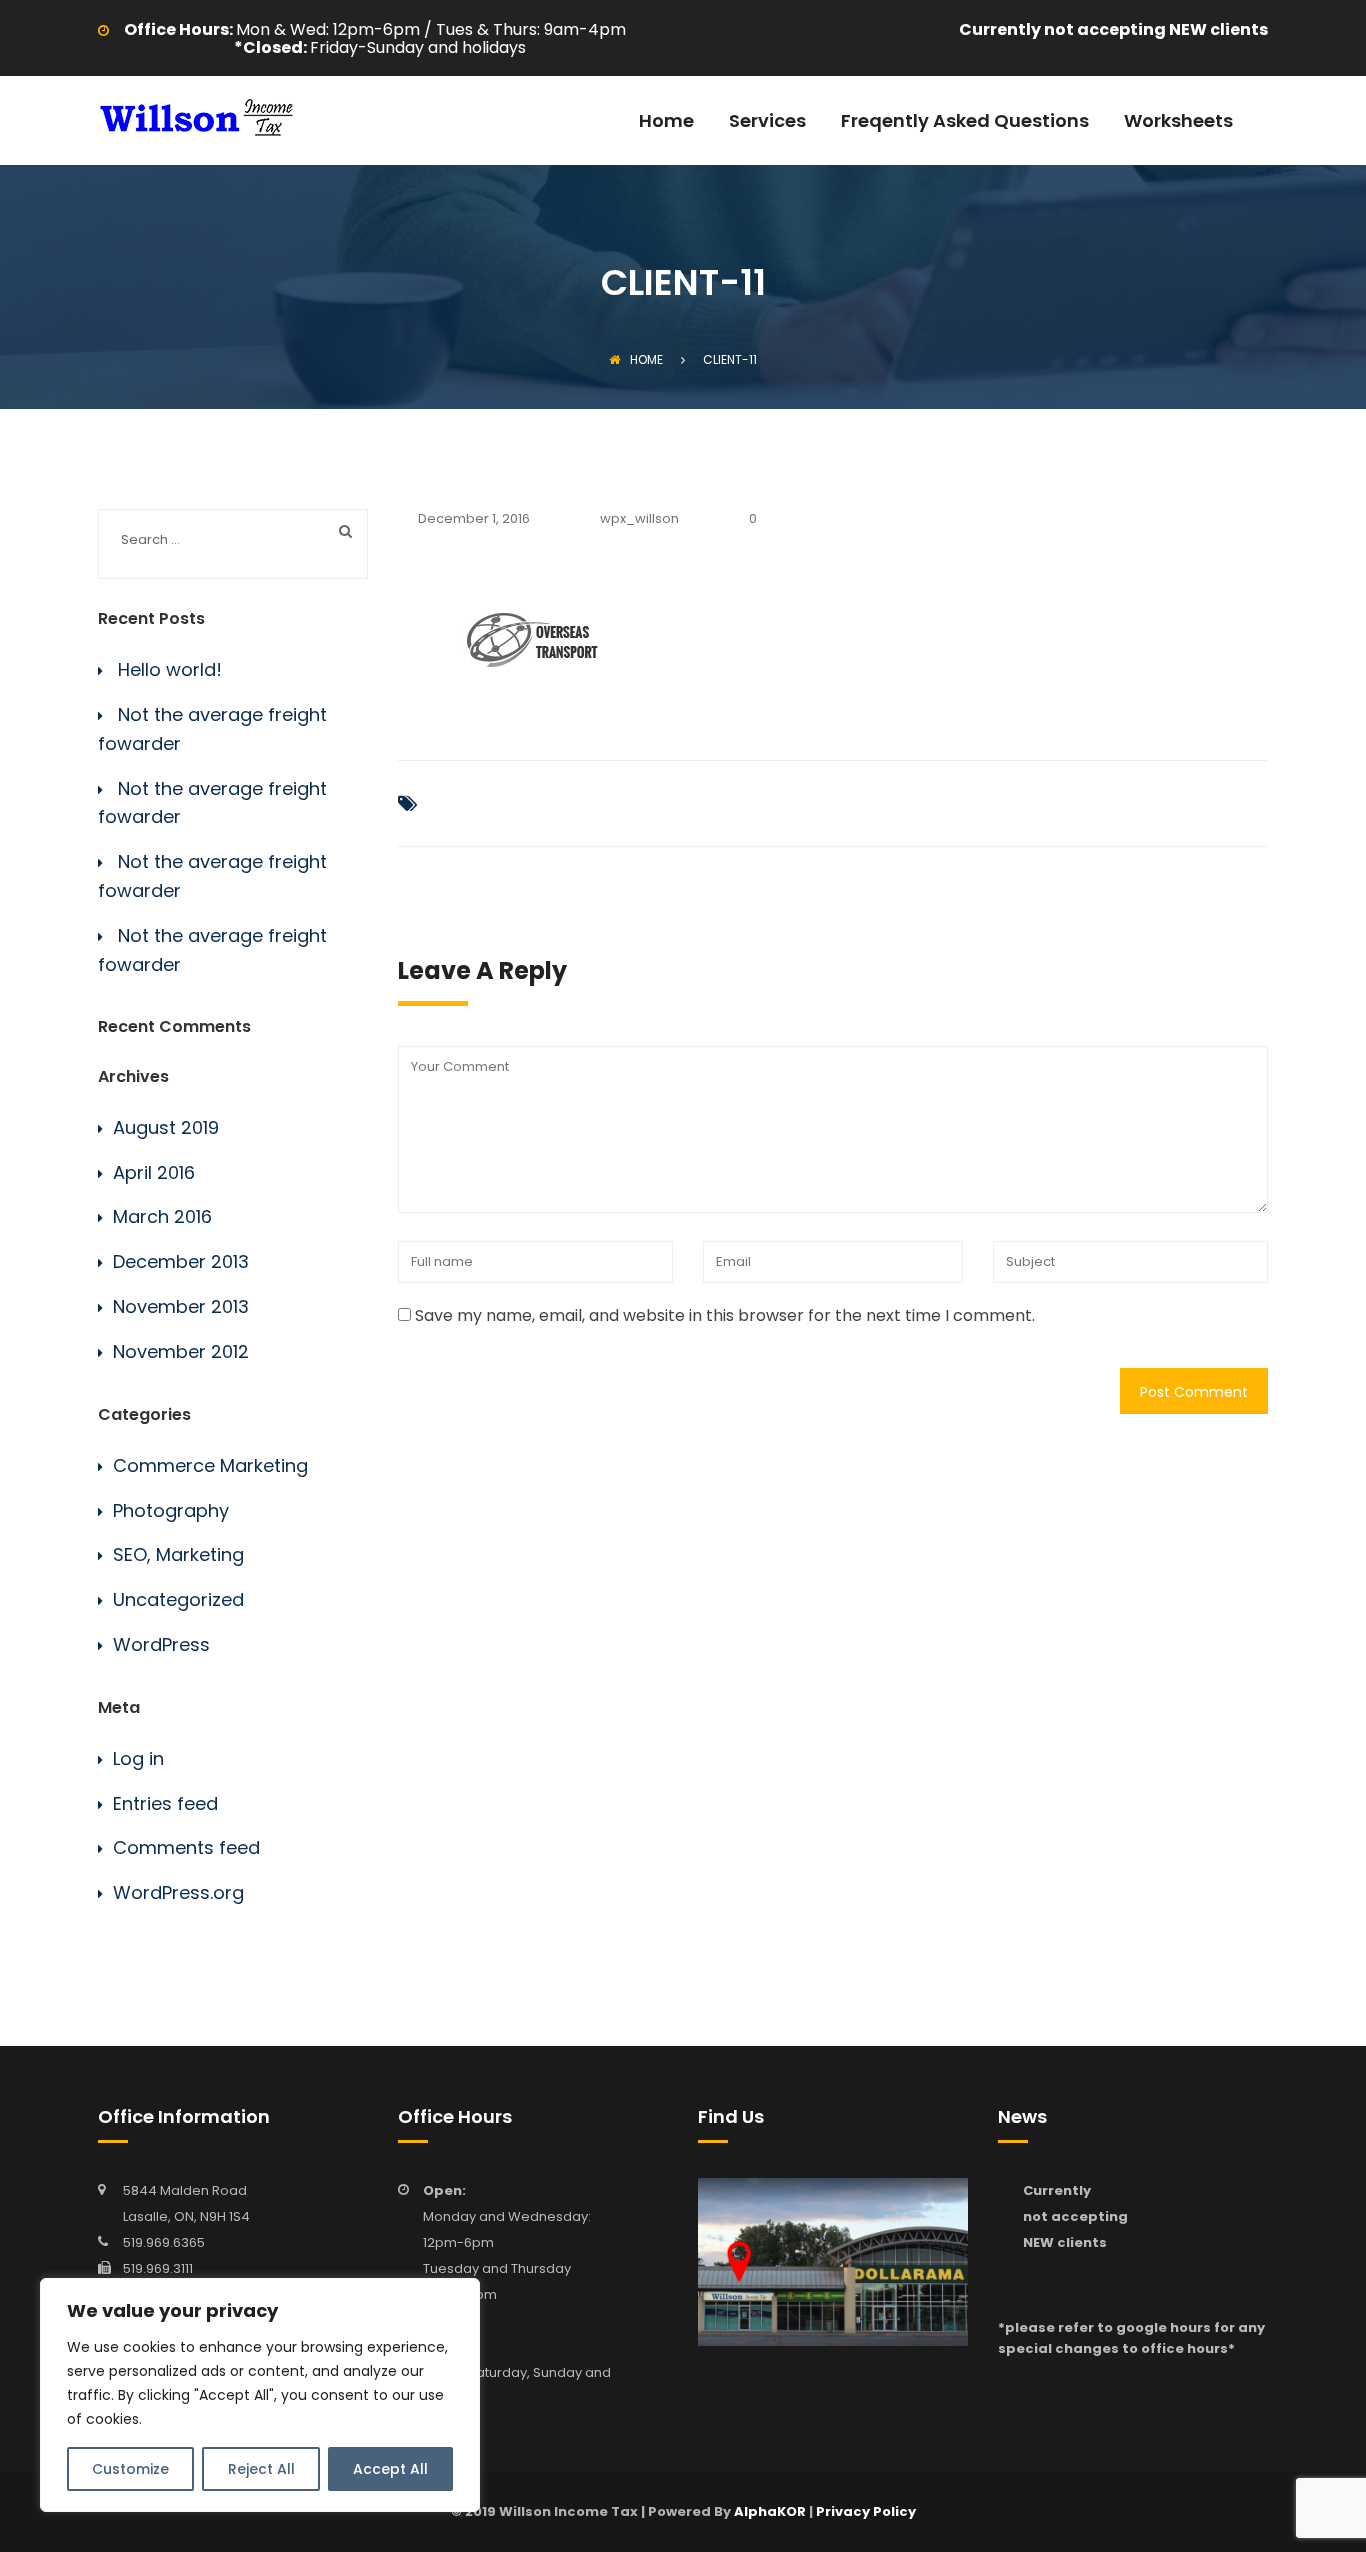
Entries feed (165, 1803)
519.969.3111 (158, 2268)
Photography (171, 1510)
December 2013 (181, 1261)
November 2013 (181, 1306)
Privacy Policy (866, 2511)
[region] (260, 2395)
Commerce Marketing (210, 1465)
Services (767, 122)
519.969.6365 (164, 2242)
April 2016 (154, 1172)
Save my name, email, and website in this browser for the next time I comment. (725, 1315)
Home (666, 122)
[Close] (459, 2295)
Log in (138, 1758)
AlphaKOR (770, 2511)
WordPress (161, 1644)
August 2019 (166, 1127)
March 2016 (162, 1216)
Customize (130, 2469)
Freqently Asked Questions (965, 122)
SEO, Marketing (178, 1554)
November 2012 (181, 1351)
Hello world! (170, 669)
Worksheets (1178, 122)
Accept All (390, 2469)
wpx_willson (639, 518)
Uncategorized (178, 1599)
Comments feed (186, 1847)
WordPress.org (178, 1892)
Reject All (261, 2469)
